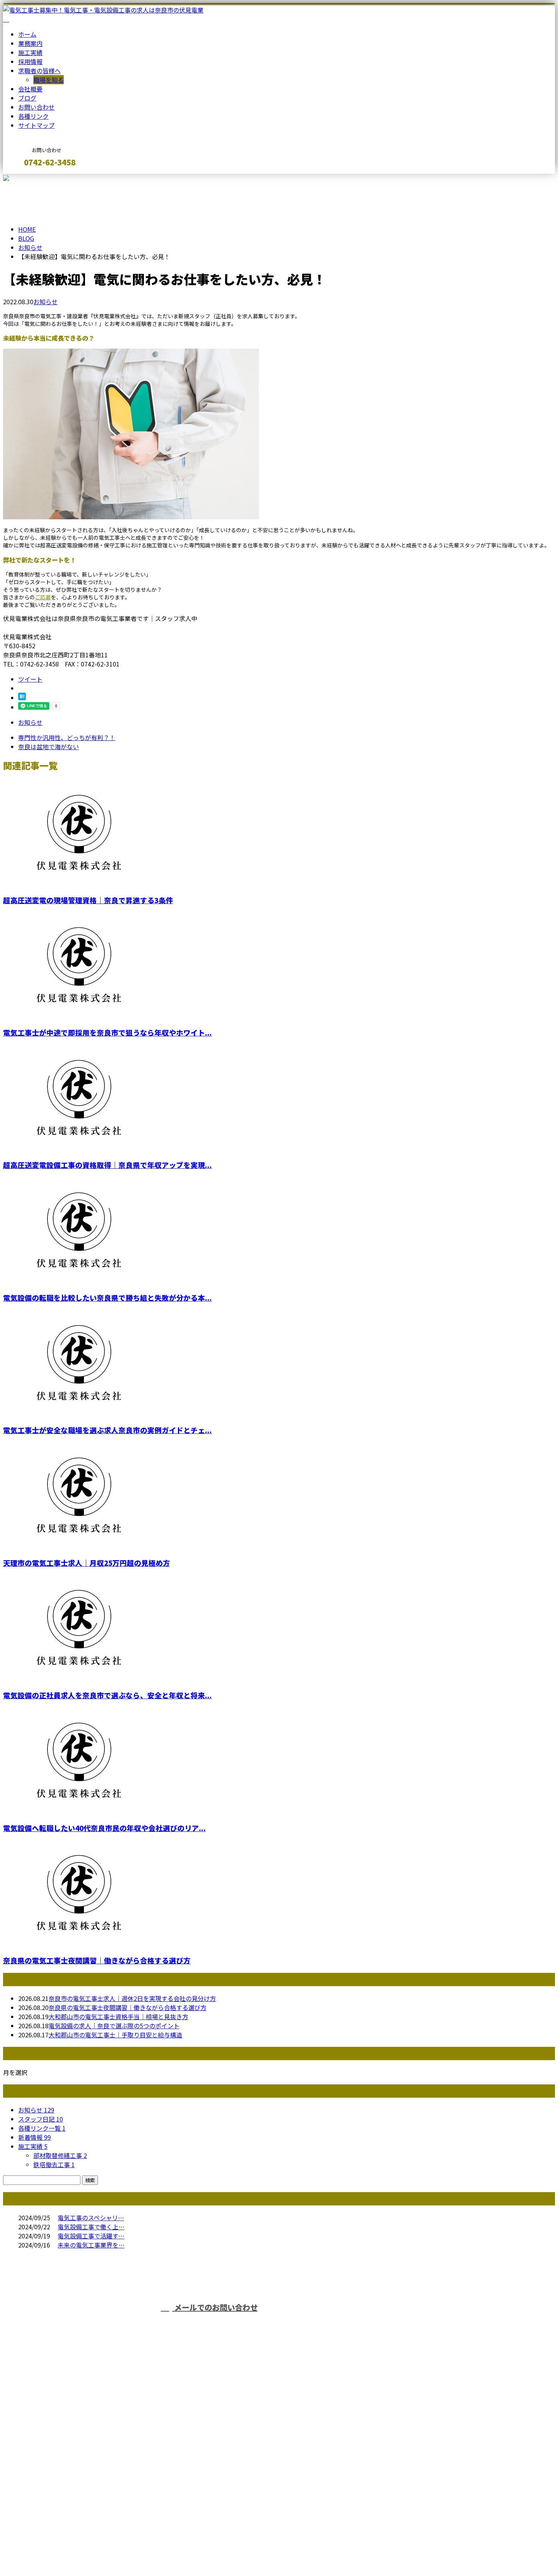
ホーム (27, 34)
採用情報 (30, 61)
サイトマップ (36, 125)
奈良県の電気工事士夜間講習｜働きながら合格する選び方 (97, 1960)
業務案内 (30, 43)
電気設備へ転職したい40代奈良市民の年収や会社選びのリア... (104, 1828)
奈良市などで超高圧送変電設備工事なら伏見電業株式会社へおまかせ (150, 2463)
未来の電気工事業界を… (91, 2245)
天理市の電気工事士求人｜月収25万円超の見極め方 (87, 1563)
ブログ (27, 98)
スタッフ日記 (41, 2119)
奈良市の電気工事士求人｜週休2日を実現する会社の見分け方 (132, 1998)
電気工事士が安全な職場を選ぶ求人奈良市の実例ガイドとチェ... (107, 1430)
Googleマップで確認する (40, 2505)
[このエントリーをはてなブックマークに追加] (22, 698)
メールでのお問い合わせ (215, 2307)
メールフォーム (30, 178)
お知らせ (46, 302)
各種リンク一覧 (42, 2128)
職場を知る (49, 80)
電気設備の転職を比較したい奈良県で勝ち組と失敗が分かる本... (107, 1297)
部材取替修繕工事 (60, 2155)
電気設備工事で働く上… (91, 2227)
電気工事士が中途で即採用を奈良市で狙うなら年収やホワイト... (107, 1032)
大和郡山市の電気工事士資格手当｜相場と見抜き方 (118, 2016)
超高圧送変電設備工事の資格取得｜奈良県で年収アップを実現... (107, 1165)
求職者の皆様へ (39, 71)
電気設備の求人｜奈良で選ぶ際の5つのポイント (114, 2026)
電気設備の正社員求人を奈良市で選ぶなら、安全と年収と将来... (107, 1695)
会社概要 (30, 89)
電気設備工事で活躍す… (91, 2236)
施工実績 (30, 52)
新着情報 (35, 2137)
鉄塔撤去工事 (54, 2164)
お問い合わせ (36, 107)
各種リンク (33, 116)
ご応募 (43, 597)
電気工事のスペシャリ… (91, 2218)
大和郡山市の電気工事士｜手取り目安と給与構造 (115, 2035)
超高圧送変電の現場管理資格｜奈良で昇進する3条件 (88, 900)
